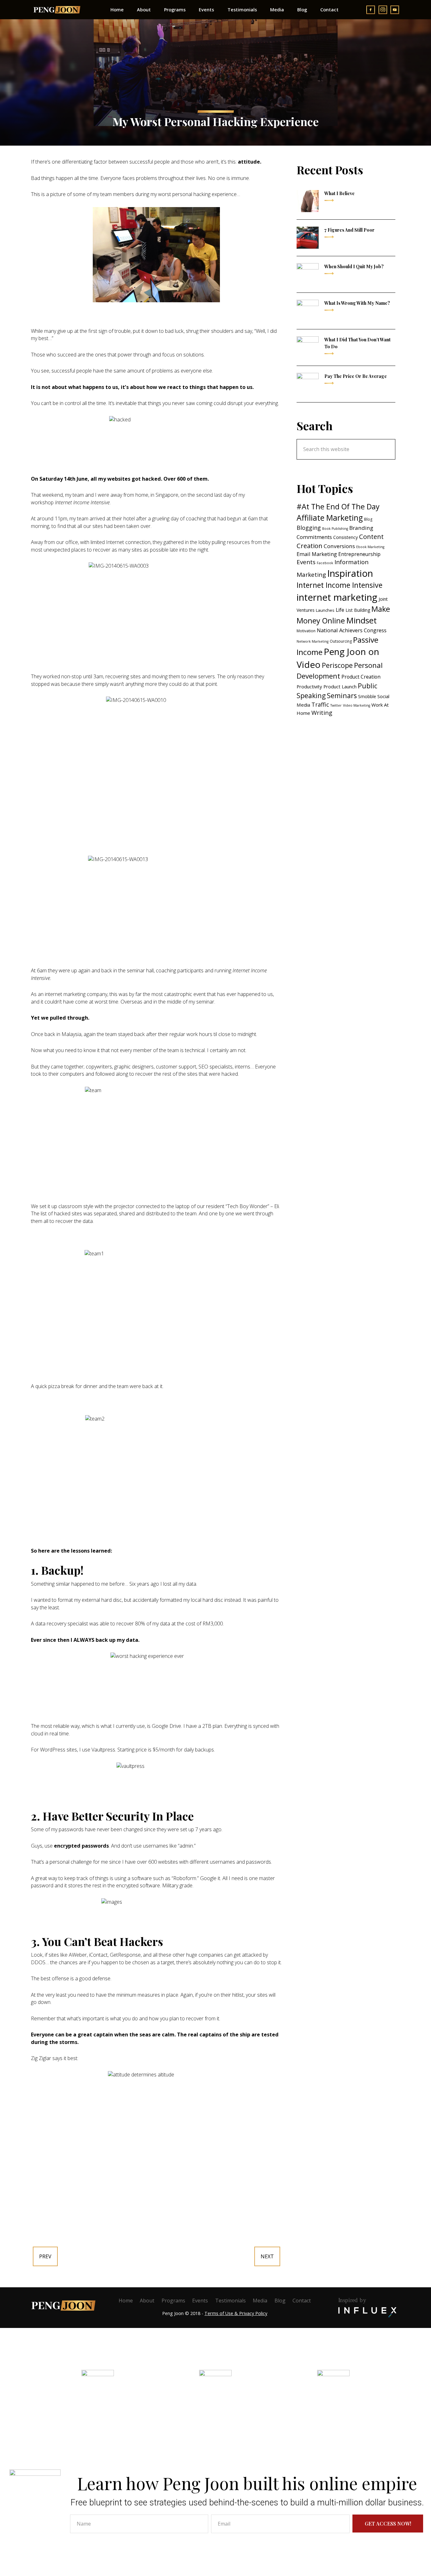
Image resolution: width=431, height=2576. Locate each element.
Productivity (309, 686)
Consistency (345, 537)
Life (340, 610)
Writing (322, 712)
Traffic (320, 704)
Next (267, 2256)
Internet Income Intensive (339, 585)
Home (126, 2301)
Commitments (314, 537)
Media (260, 2301)
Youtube (334, 2410)
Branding (361, 528)
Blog (368, 519)
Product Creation (361, 677)
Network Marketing (313, 641)
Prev (45, 2256)
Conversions (339, 546)
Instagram (216, 2410)
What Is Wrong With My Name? (357, 303)
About (147, 2301)
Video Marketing (357, 705)
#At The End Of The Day (338, 507)
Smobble (367, 696)
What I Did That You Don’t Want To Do (357, 343)
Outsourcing (341, 641)
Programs (173, 2301)
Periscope (337, 665)
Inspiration (350, 573)
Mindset (361, 620)
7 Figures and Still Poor (349, 230)
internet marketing (337, 597)
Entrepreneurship (359, 554)
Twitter (336, 705)
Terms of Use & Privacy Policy (236, 2313)
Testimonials (230, 2301)
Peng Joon (57, 10)
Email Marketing (317, 554)
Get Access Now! (388, 2523)
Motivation (306, 631)
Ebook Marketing (370, 547)
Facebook (325, 563)
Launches (325, 610)
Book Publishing (335, 529)
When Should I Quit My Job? (354, 266)
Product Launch (340, 686)
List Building (358, 610)
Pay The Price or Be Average (356, 376)
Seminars (342, 695)
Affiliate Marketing (330, 518)
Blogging (309, 528)
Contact (302, 2301)
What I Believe (339, 193)
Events (306, 562)
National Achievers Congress (352, 630)
